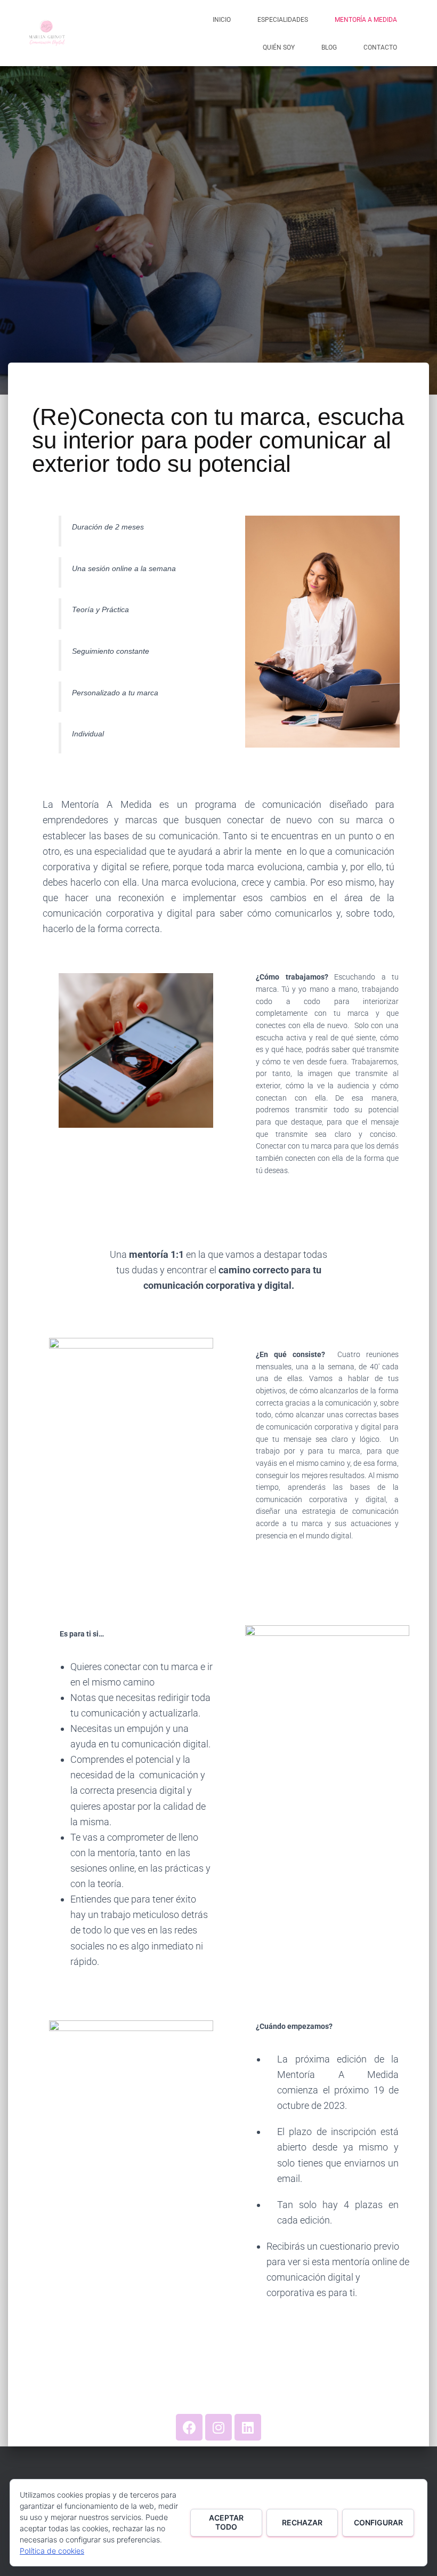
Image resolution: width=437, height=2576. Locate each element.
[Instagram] (218, 2427)
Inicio (222, 20)
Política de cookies (52, 2551)
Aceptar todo (226, 2522)
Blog (329, 47)
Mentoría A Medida (366, 20)
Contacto (380, 47)
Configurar (378, 2522)
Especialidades (283, 20)
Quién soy (279, 47)
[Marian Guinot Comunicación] (47, 33)
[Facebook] (189, 2427)
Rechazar (302, 2522)
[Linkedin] (248, 2427)
